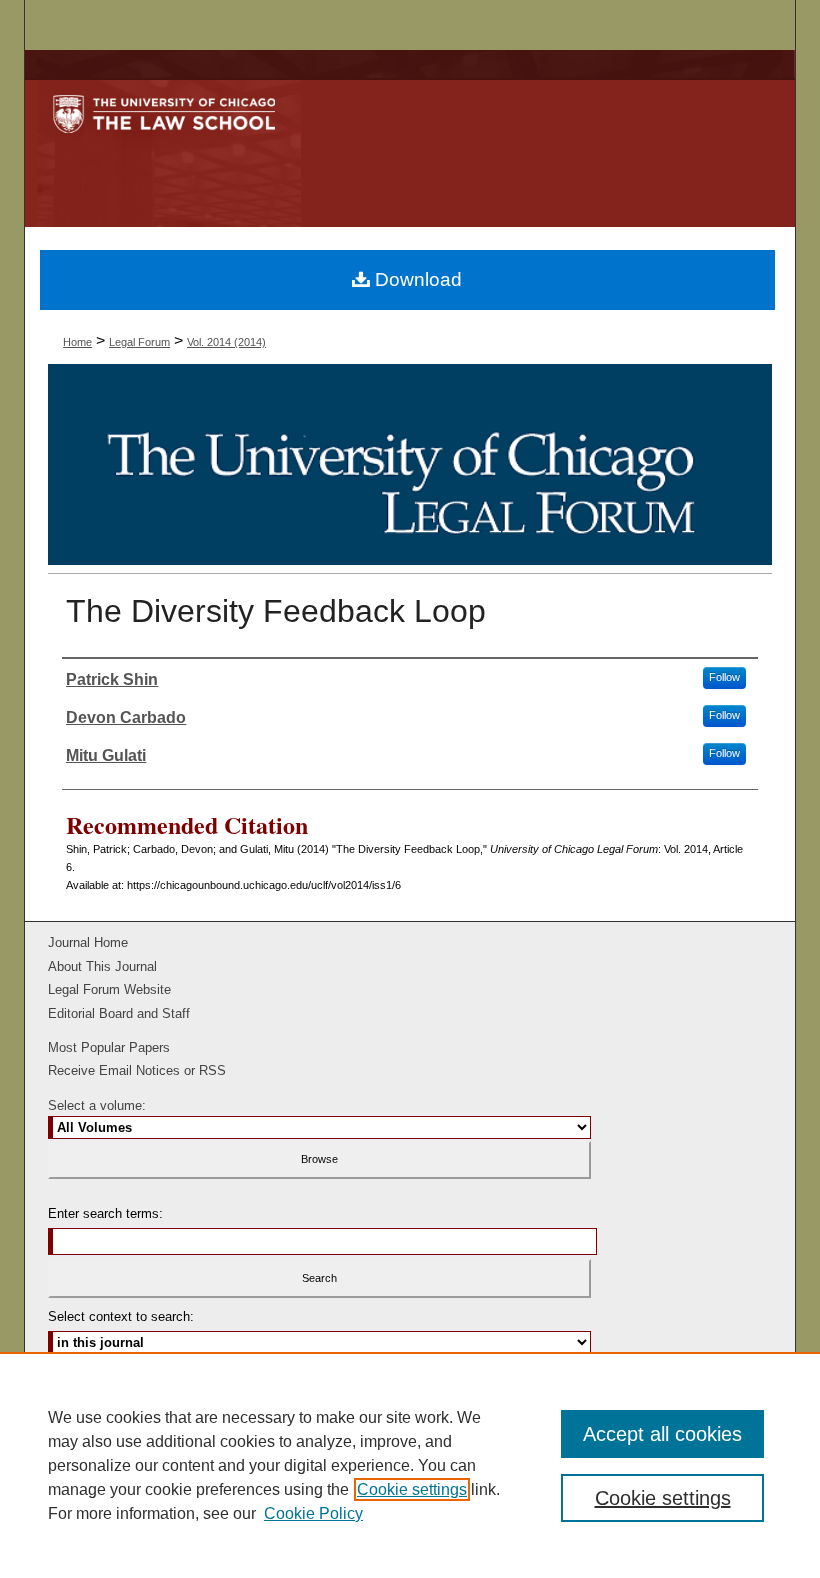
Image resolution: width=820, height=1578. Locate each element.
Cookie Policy (313, 1513)
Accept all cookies (662, 1434)
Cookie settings (412, 1489)
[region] (410, 1465)
